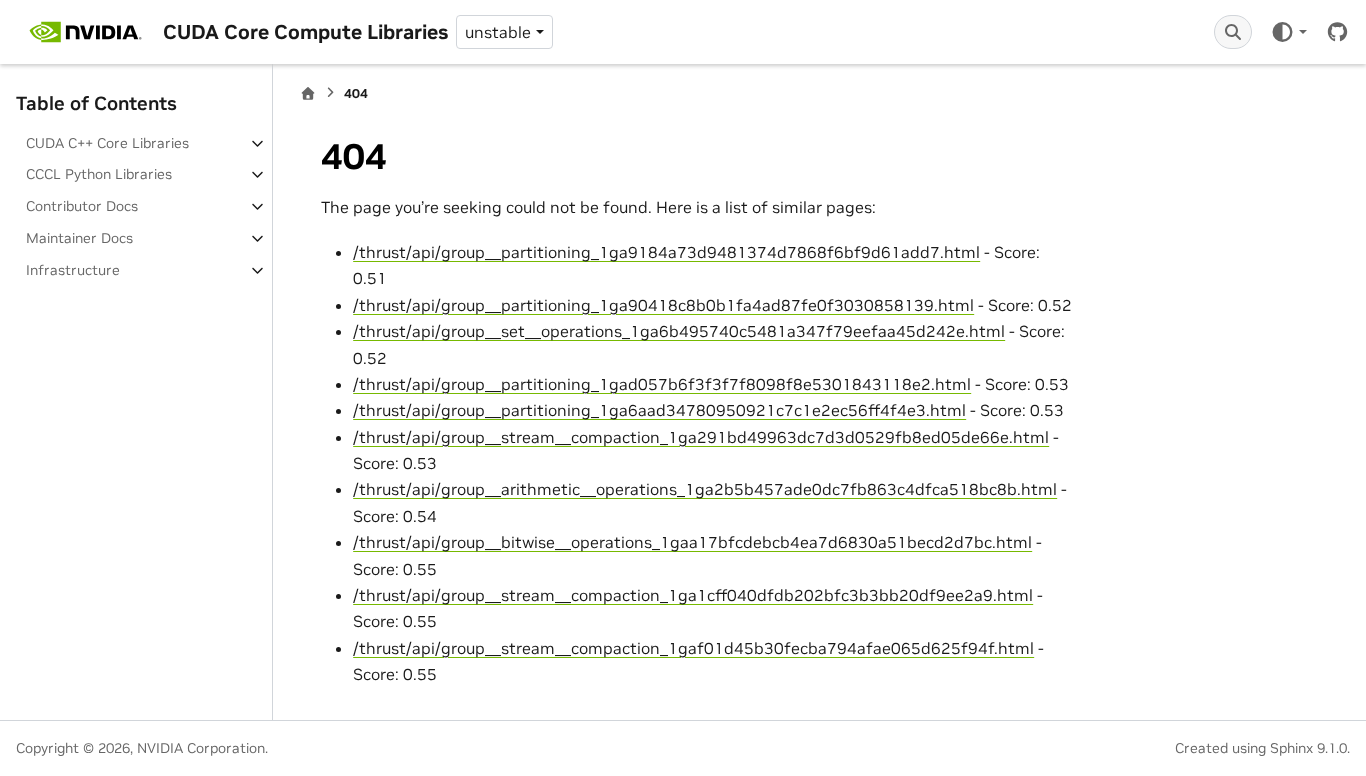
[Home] (308, 93)
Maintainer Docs (79, 238)
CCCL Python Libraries (99, 174)
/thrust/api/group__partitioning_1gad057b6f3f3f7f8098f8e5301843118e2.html (662, 384)
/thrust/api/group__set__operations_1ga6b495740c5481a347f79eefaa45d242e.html (679, 331)
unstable (498, 32)
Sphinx (1291, 748)
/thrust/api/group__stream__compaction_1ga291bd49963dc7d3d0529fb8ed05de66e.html (701, 437)
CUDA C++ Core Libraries (107, 143)
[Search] (1233, 32)
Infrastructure (73, 270)
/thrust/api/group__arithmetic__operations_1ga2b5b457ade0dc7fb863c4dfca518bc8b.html (705, 489)
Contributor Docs (82, 206)
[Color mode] (1288, 32)
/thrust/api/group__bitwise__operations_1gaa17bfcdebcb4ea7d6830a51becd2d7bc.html (692, 542)
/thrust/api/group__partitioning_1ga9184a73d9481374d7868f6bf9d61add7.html (666, 252)
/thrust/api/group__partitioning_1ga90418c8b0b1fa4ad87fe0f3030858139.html (663, 305)
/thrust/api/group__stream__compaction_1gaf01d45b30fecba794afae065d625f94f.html (693, 648)
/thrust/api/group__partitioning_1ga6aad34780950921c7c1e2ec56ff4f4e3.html (659, 410)
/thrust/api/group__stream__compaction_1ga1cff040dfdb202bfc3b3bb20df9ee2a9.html (693, 595)
